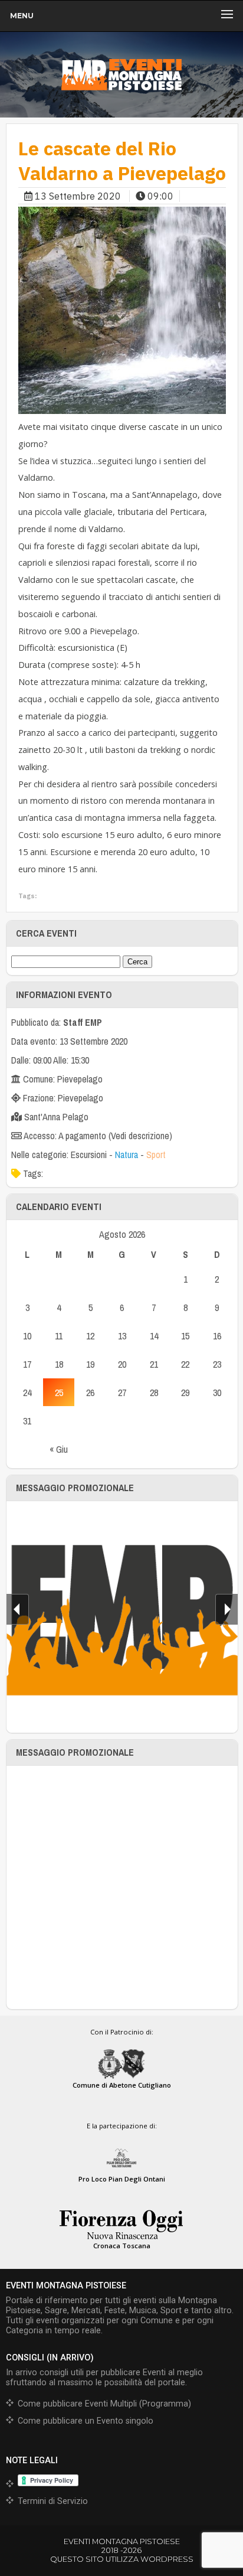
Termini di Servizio (53, 2501)
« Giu (59, 1449)
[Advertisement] (121, 1887)
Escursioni (89, 1155)
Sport (156, 1155)
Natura (127, 1155)
